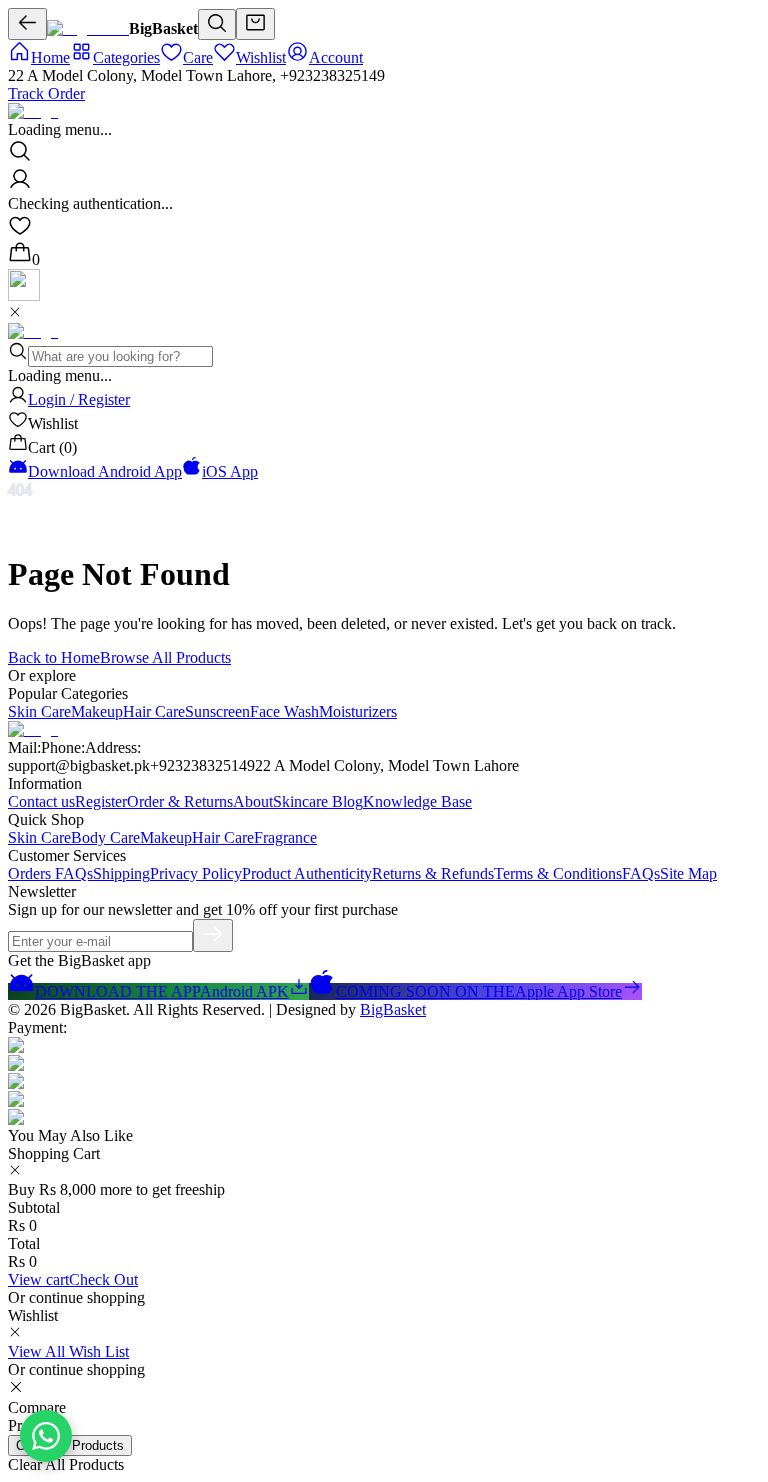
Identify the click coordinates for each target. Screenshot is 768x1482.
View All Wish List (68, 1351)
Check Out (103, 1279)
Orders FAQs (50, 873)
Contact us (41, 801)
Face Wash (284, 711)
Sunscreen (217, 711)
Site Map (688, 873)
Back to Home (54, 657)
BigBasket (393, 1009)
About (253, 801)
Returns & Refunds (433, 873)
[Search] (217, 24)
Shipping (121, 873)
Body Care (105, 837)
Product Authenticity (307, 873)
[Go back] (27, 24)
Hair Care (154, 711)
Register (101, 801)
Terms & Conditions (558, 873)
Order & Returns (180, 801)
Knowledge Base (417, 801)
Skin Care (39, 711)
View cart (38, 1279)
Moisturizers (358, 711)
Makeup (97, 711)
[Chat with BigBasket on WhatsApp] (46, 1436)
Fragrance (285, 837)
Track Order (46, 93)
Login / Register (79, 399)
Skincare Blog (318, 801)
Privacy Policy (196, 873)
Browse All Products (165, 657)
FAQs (641, 873)
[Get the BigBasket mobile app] (24, 295)
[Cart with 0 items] (255, 24)
